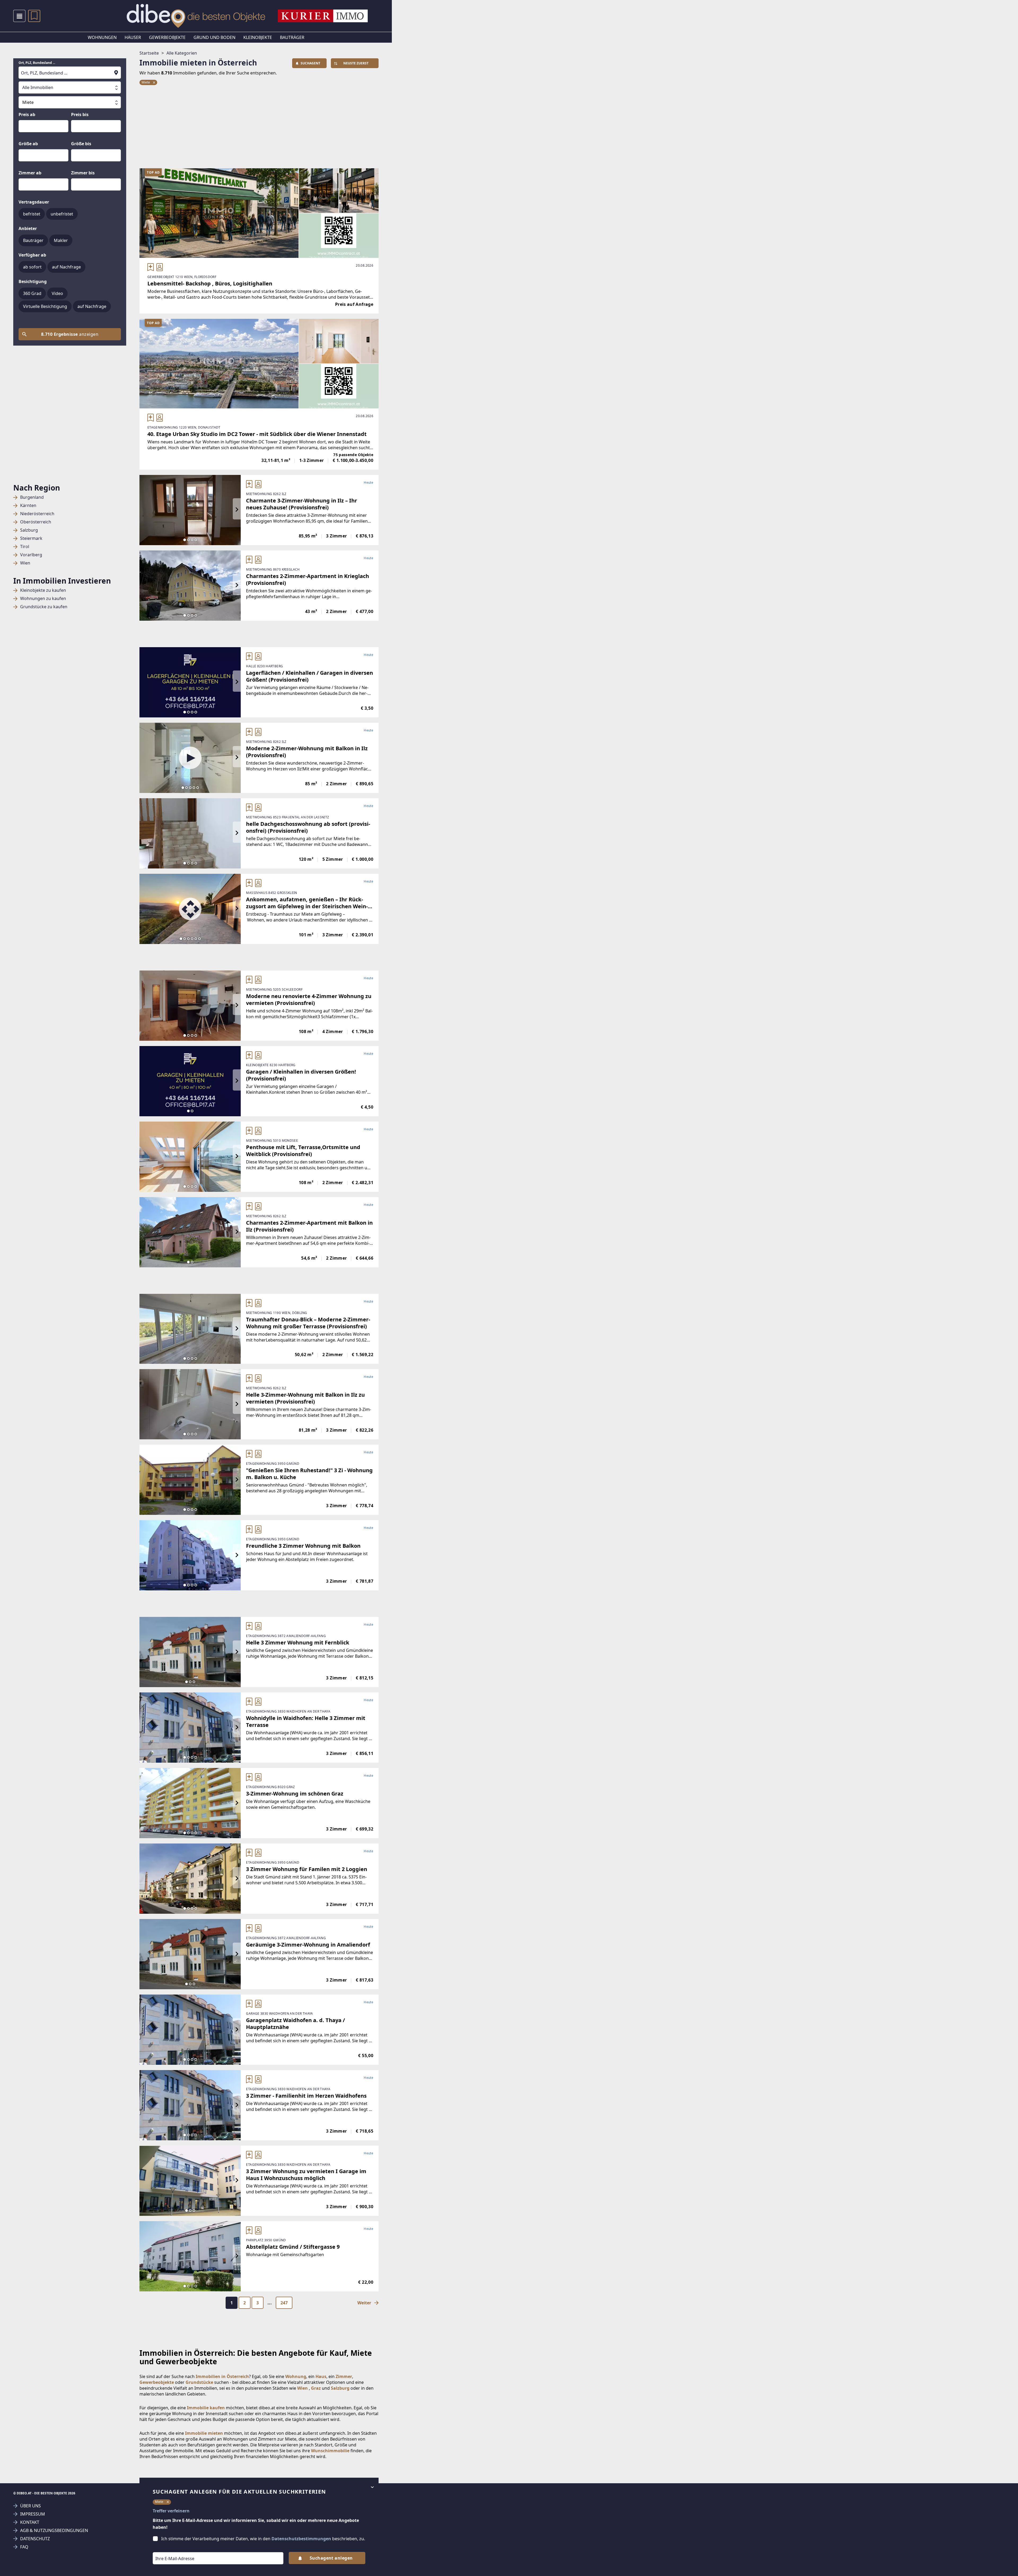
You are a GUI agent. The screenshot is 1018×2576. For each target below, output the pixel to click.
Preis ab (27, 114)
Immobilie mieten (204, 2433)
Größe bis (81, 144)
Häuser (133, 37)
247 (284, 2303)
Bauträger (292, 37)
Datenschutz (35, 2539)
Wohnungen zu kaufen (43, 599)
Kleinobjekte (258, 37)
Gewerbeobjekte (167, 37)
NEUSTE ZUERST (356, 63)
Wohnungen (102, 37)
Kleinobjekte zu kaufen (43, 590)
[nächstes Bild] (237, 510)
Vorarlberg (31, 555)
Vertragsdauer (34, 202)
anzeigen (70, 334)
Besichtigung (33, 281)
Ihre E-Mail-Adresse (168, 2548)
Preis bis (80, 114)
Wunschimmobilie (330, 2451)
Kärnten (28, 506)
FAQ (24, 2547)
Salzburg (29, 530)
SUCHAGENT (310, 63)
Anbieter (28, 228)
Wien (25, 563)
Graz (316, 2388)
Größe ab (28, 144)
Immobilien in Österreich (222, 2376)
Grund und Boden (214, 37)
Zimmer (344, 2376)
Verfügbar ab (32, 255)
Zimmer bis (83, 173)
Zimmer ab (30, 173)
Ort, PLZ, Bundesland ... (37, 63)
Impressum (33, 2514)
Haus (321, 2376)
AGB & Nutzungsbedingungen (54, 2531)
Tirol (25, 547)
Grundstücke (199, 2382)
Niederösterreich (37, 514)
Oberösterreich (36, 522)
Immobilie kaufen (206, 2408)
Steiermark (31, 538)
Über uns (30, 2506)
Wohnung (296, 2376)
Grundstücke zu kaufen (44, 607)
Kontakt (30, 2522)
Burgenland (32, 497)
